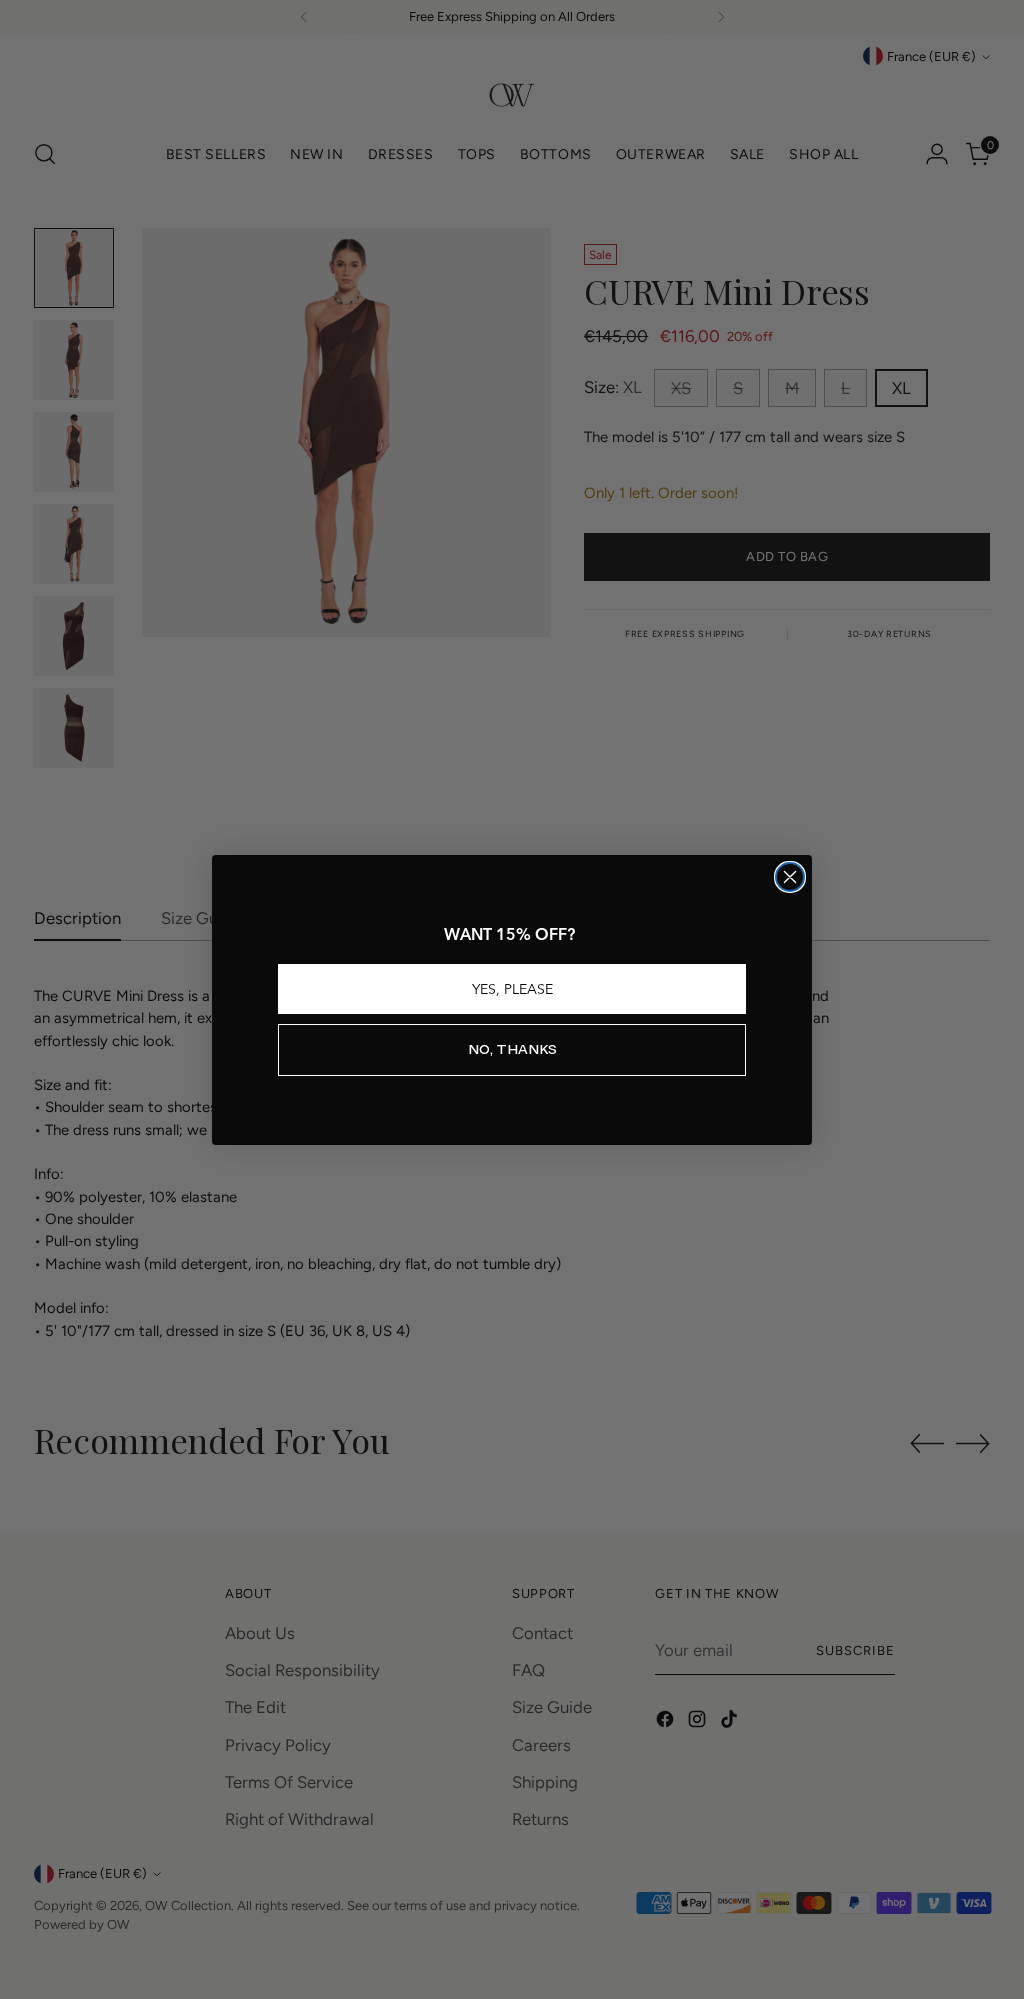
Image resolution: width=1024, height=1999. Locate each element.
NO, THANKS (512, 1049)
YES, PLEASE (512, 989)
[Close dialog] (790, 877)
